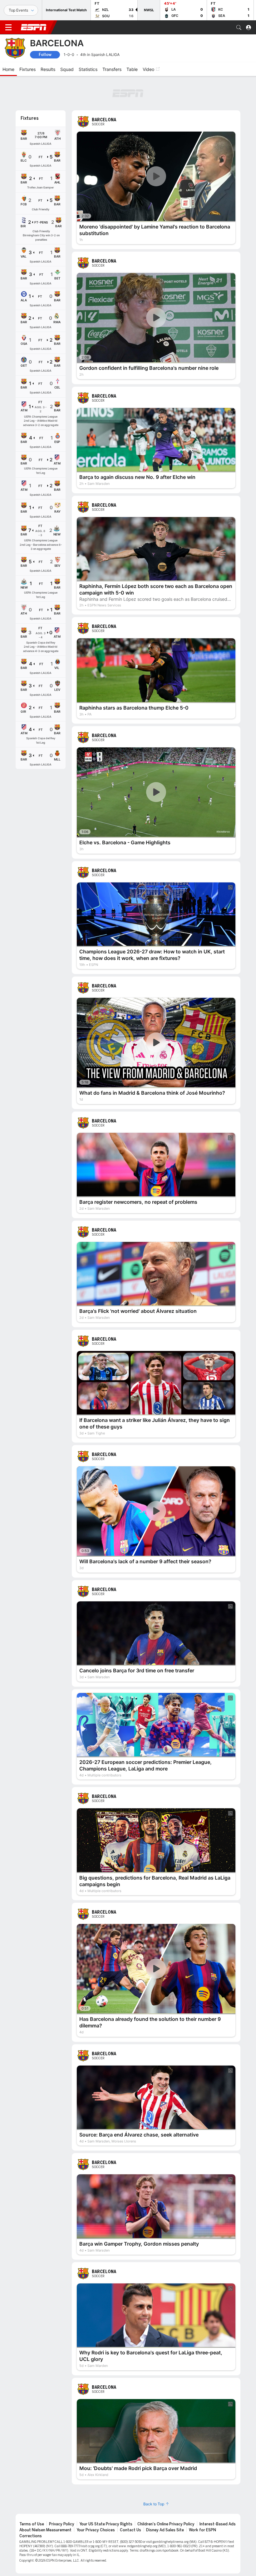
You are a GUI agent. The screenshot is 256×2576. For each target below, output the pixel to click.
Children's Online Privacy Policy (166, 2524)
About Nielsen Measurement (45, 2530)
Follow (45, 55)
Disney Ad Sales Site (165, 2530)
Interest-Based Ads (218, 2524)
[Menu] (8, 28)
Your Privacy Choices (96, 2530)
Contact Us (130, 2530)
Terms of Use (32, 2524)
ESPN (34, 27)
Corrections (31, 2536)
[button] (239, 28)
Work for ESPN (202, 2530)
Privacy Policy (62, 2524)
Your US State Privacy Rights (106, 2524)
